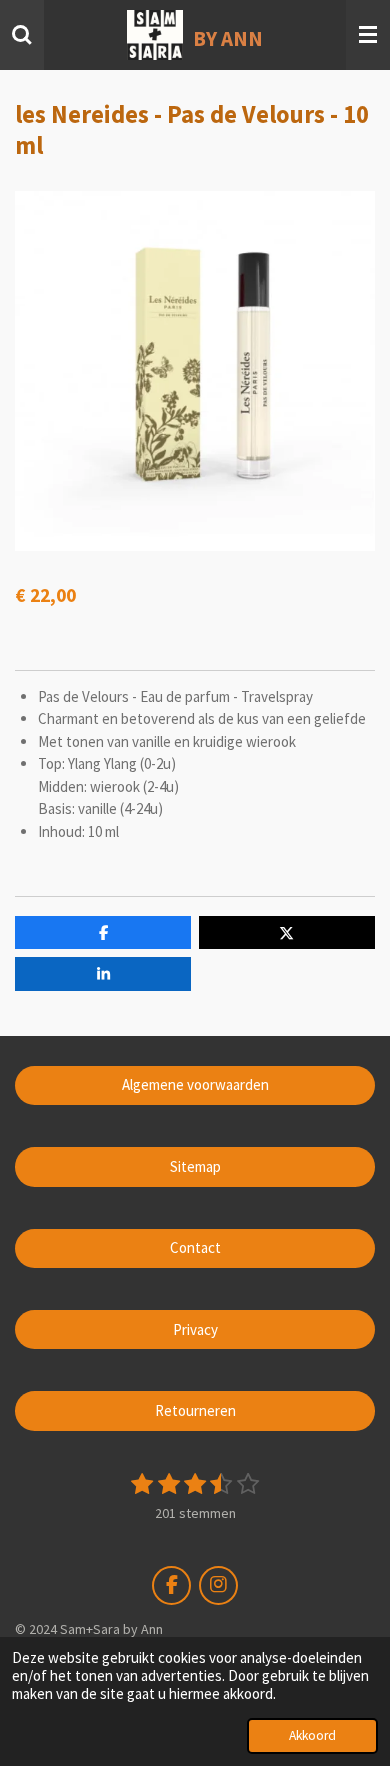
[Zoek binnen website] (22, 35)
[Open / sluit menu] (368, 35)
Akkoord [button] (312, 1735)
